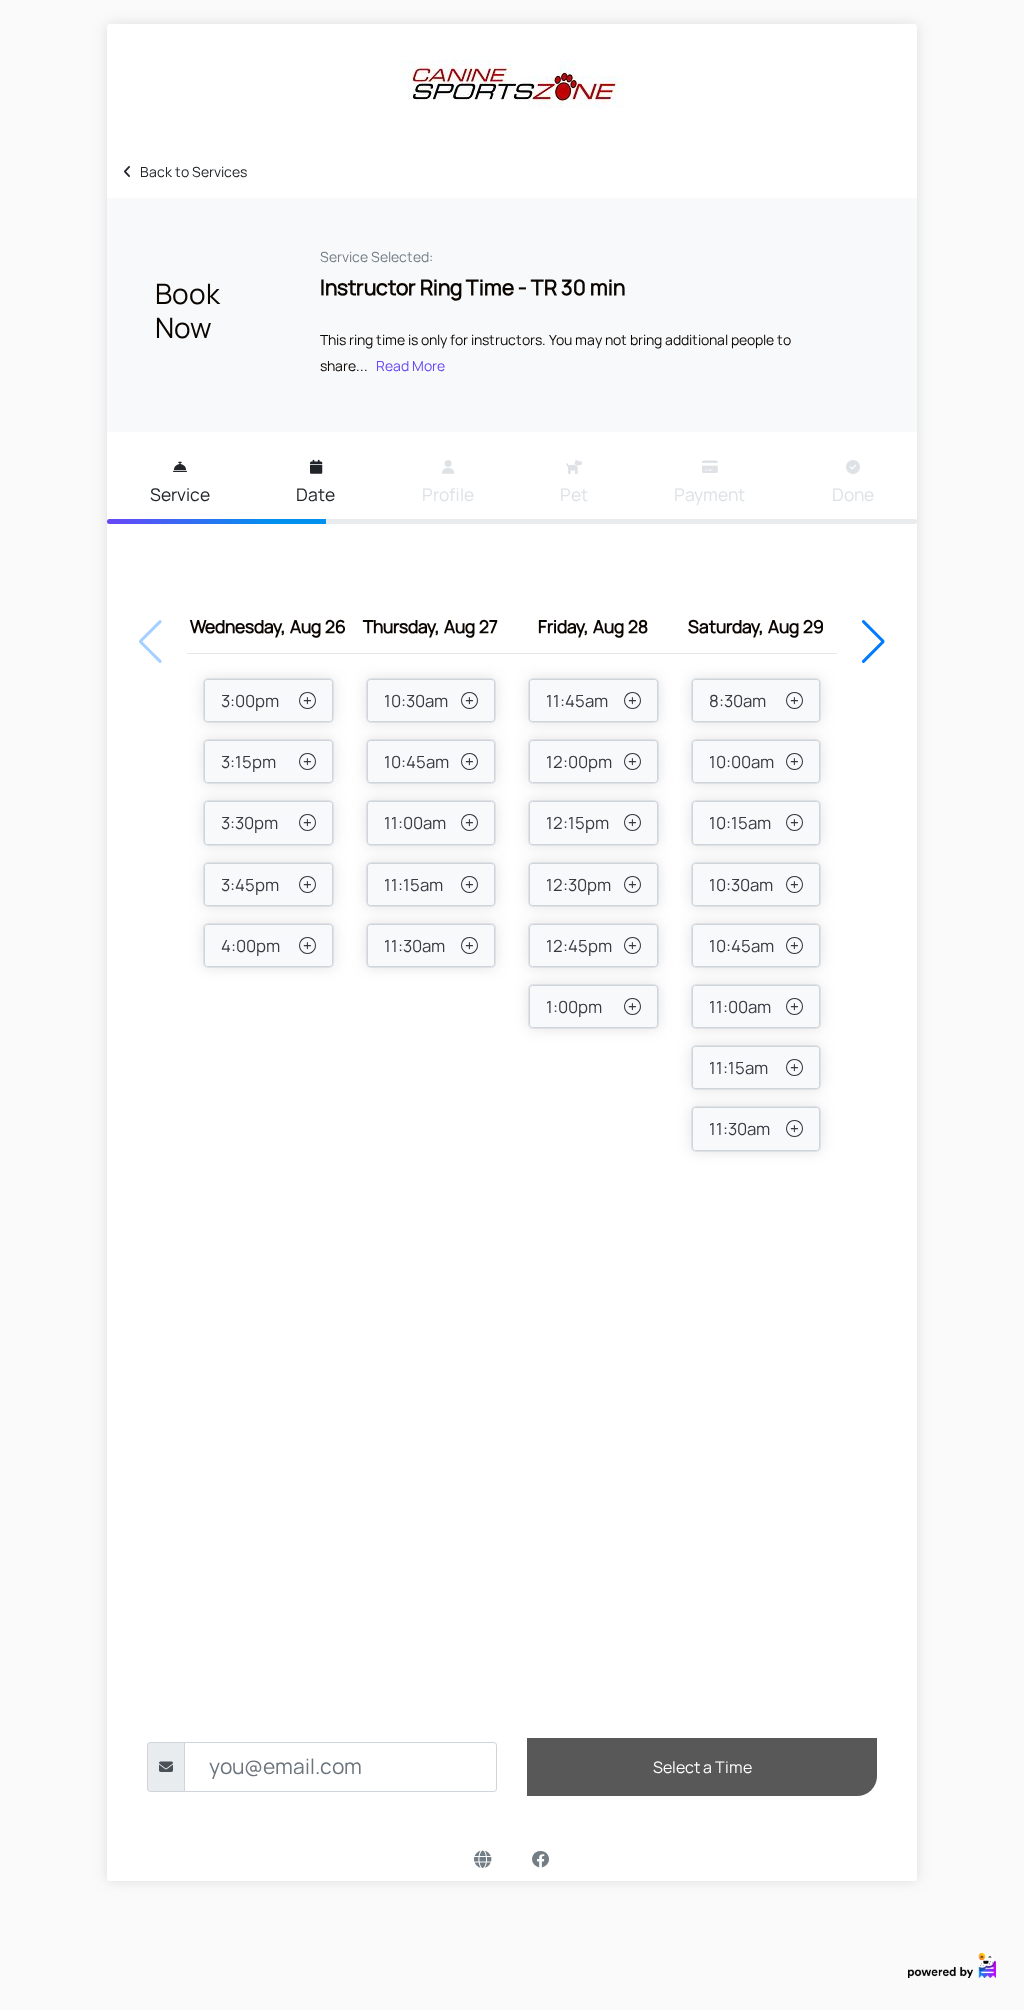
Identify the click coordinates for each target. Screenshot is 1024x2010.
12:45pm (579, 945)
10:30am (416, 700)
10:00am (741, 761)
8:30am (737, 700)
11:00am (415, 822)
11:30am (414, 945)
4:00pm (250, 945)
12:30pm (578, 884)
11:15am (413, 884)
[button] (873, 642)
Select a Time (702, 1767)
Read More (410, 365)
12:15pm (577, 822)
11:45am (577, 700)
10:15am (740, 822)
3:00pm (250, 700)
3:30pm (249, 822)
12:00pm (579, 761)
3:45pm (250, 884)
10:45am (416, 761)
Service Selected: (376, 256)
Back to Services (193, 171)
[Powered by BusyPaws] (952, 1963)
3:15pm (248, 761)
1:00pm (574, 1006)
